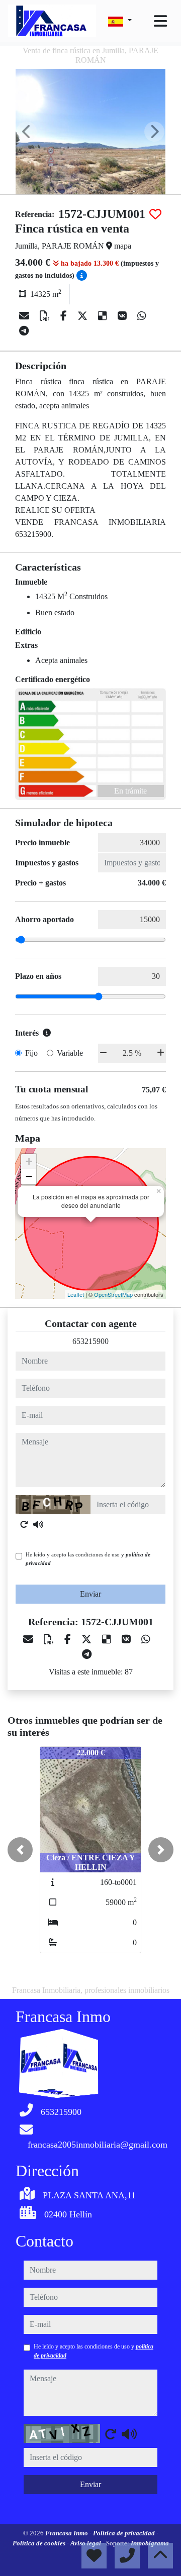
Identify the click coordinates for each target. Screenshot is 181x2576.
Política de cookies (40, 2543)
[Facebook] (65, 316)
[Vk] (123, 316)
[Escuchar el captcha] (38, 1524)
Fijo (31, 1053)
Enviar (90, 1594)
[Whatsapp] (142, 316)
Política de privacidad (125, 2533)
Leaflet (76, 1294)
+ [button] (29, 1161)
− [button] (29, 1177)
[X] (84, 316)
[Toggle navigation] (160, 21)
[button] (20, 1850)
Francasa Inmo (67, 2533)
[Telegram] (24, 331)
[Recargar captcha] (24, 1524)
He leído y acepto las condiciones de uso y (88, 1559)
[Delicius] (104, 316)
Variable (70, 1053)
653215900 (90, 1341)
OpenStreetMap (113, 1294)
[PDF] (46, 316)
